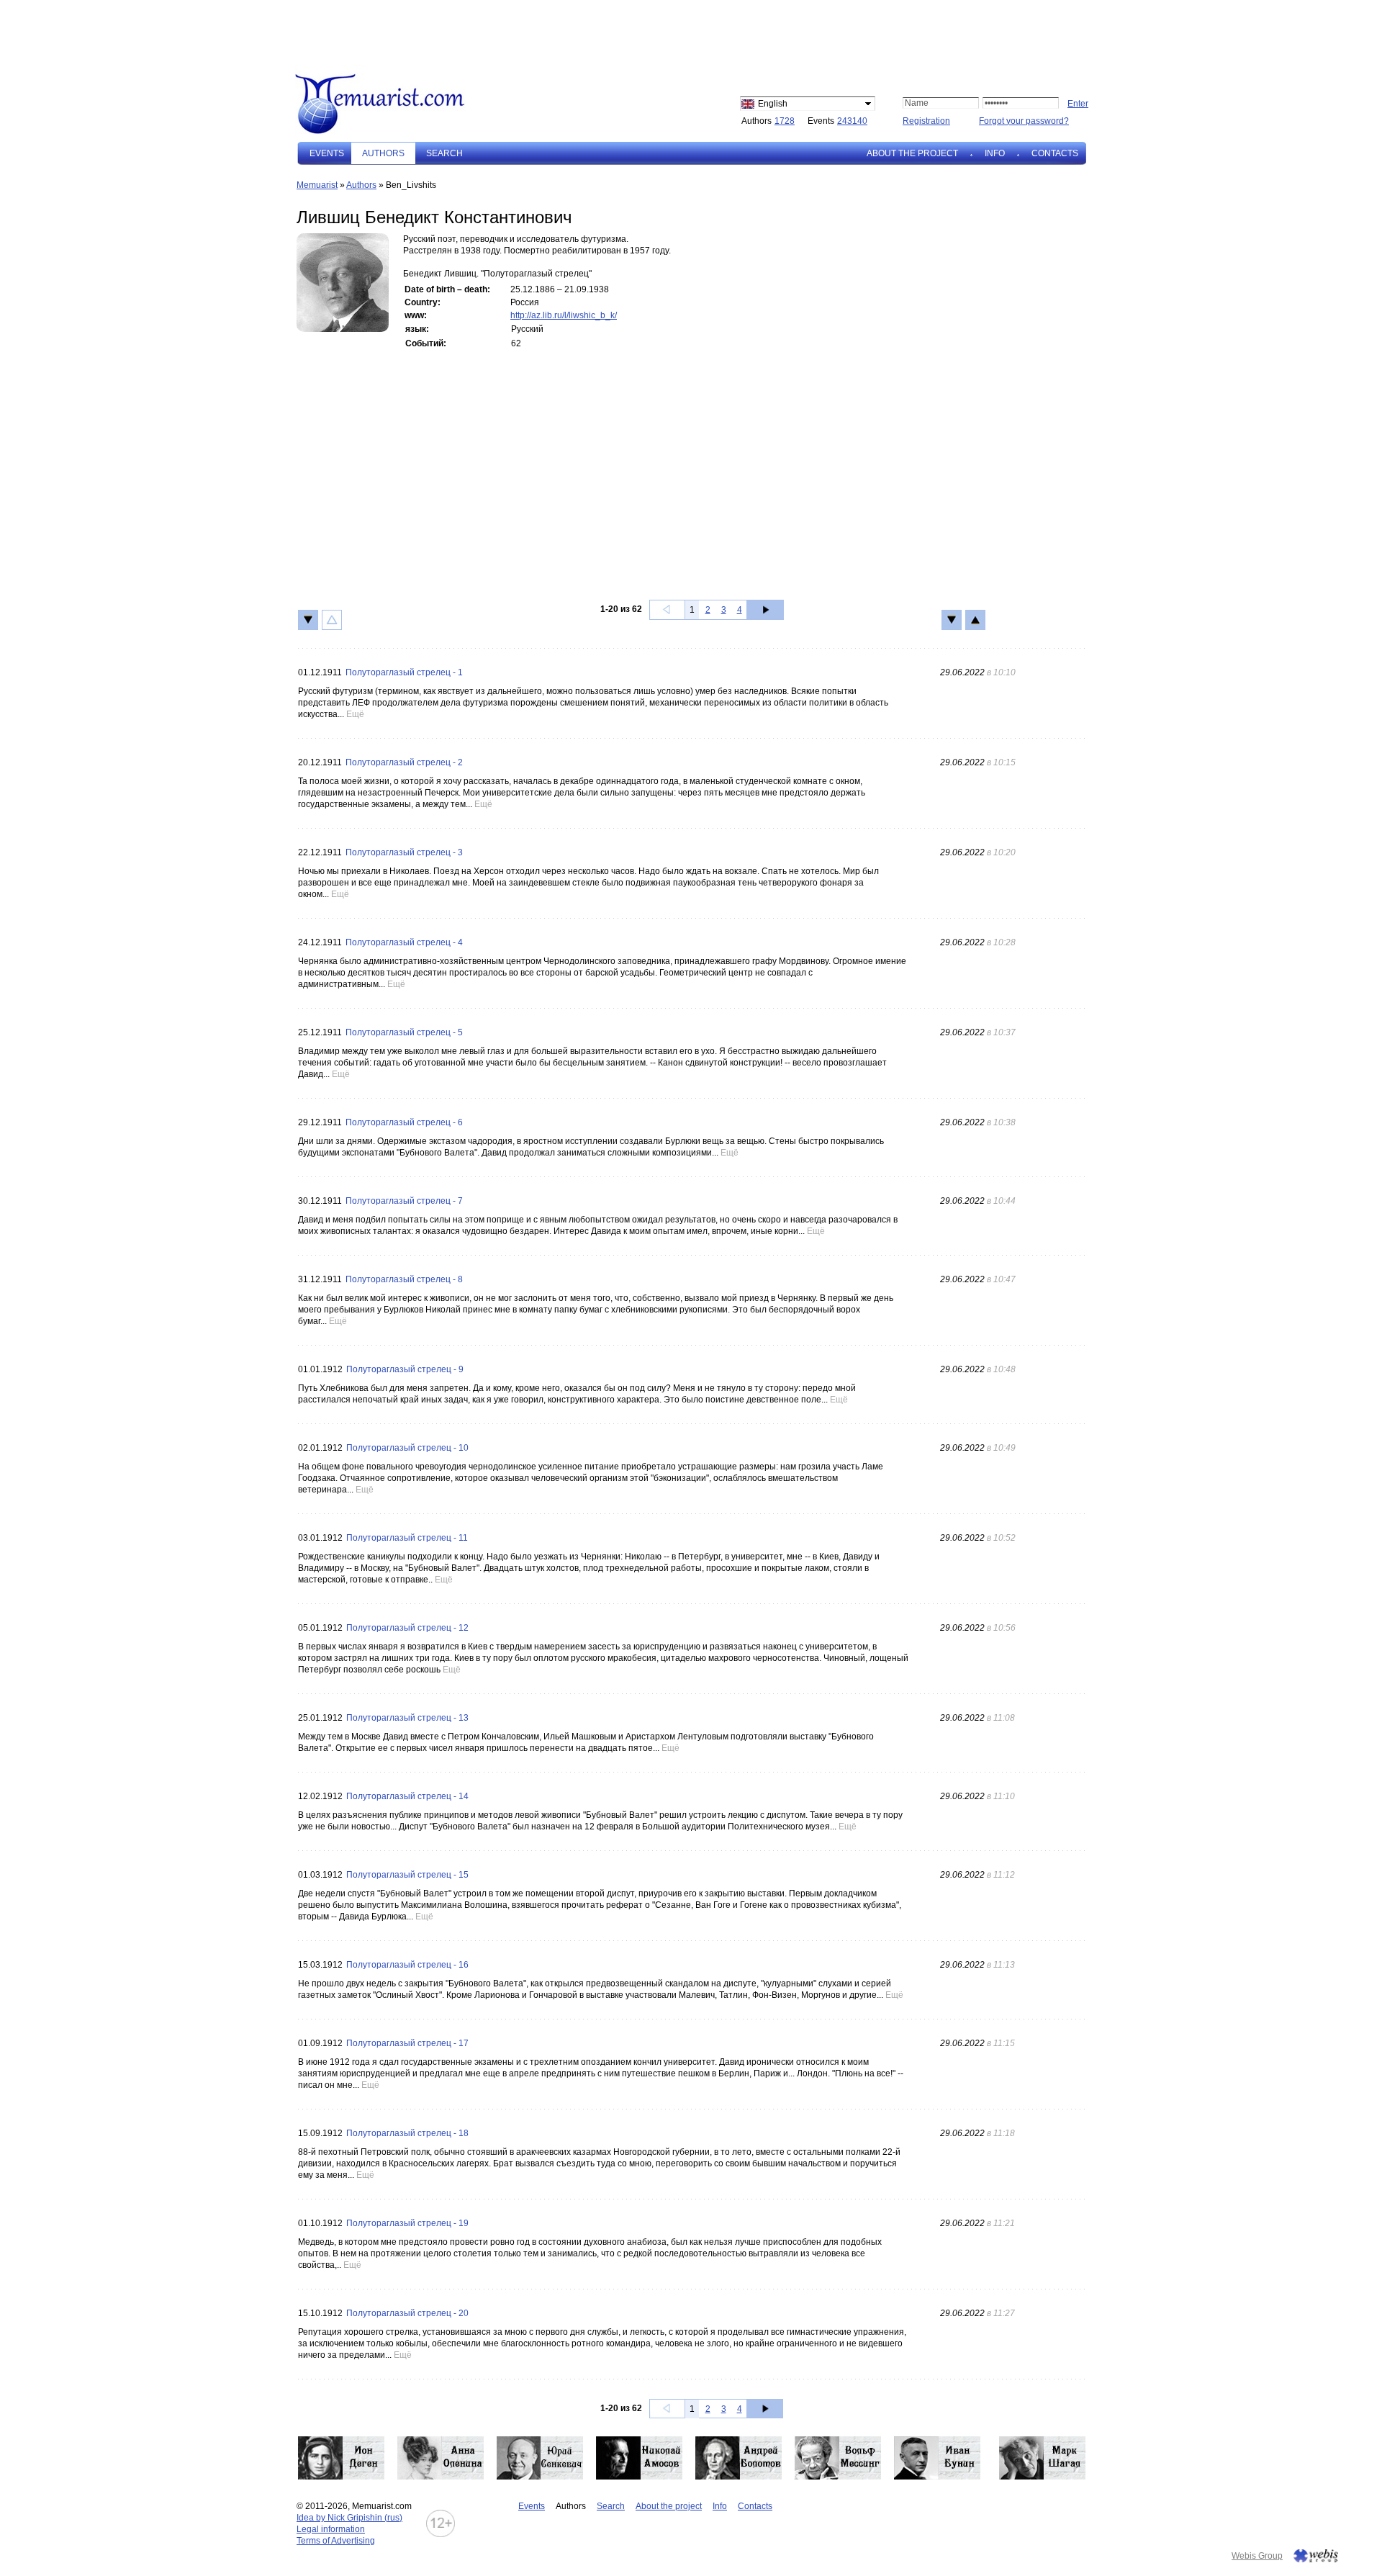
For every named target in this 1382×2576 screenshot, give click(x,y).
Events (327, 153)
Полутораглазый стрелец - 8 (404, 1279)
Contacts (1055, 153)
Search (444, 153)
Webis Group (1257, 2556)
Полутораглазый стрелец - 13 (407, 1718)
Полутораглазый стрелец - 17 (407, 2043)
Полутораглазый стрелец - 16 (407, 1965)
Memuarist (317, 185)
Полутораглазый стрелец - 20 (407, 2313)
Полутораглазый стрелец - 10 (407, 1448)
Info (995, 153)
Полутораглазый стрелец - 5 (404, 1032)
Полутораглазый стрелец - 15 (407, 1875)
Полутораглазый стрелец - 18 (407, 2133)
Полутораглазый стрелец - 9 (405, 1369)
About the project (912, 153)
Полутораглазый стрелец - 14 (407, 1796)
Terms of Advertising (336, 2541)
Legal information (331, 2529)
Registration (926, 121)
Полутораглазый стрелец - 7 (404, 1201)
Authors (361, 185)
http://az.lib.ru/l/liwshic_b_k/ (564, 315)
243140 (852, 121)
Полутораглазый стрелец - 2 (404, 762)
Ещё (355, 714)
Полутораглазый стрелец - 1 (404, 672)
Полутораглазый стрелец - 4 (404, 942)
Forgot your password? (1024, 121)
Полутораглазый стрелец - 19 (407, 2223)
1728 (785, 121)
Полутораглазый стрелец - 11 (407, 1538)
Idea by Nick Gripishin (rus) (349, 2518)
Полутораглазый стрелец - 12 (407, 1628)
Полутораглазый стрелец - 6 (404, 1122)
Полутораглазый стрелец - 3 (404, 852)
